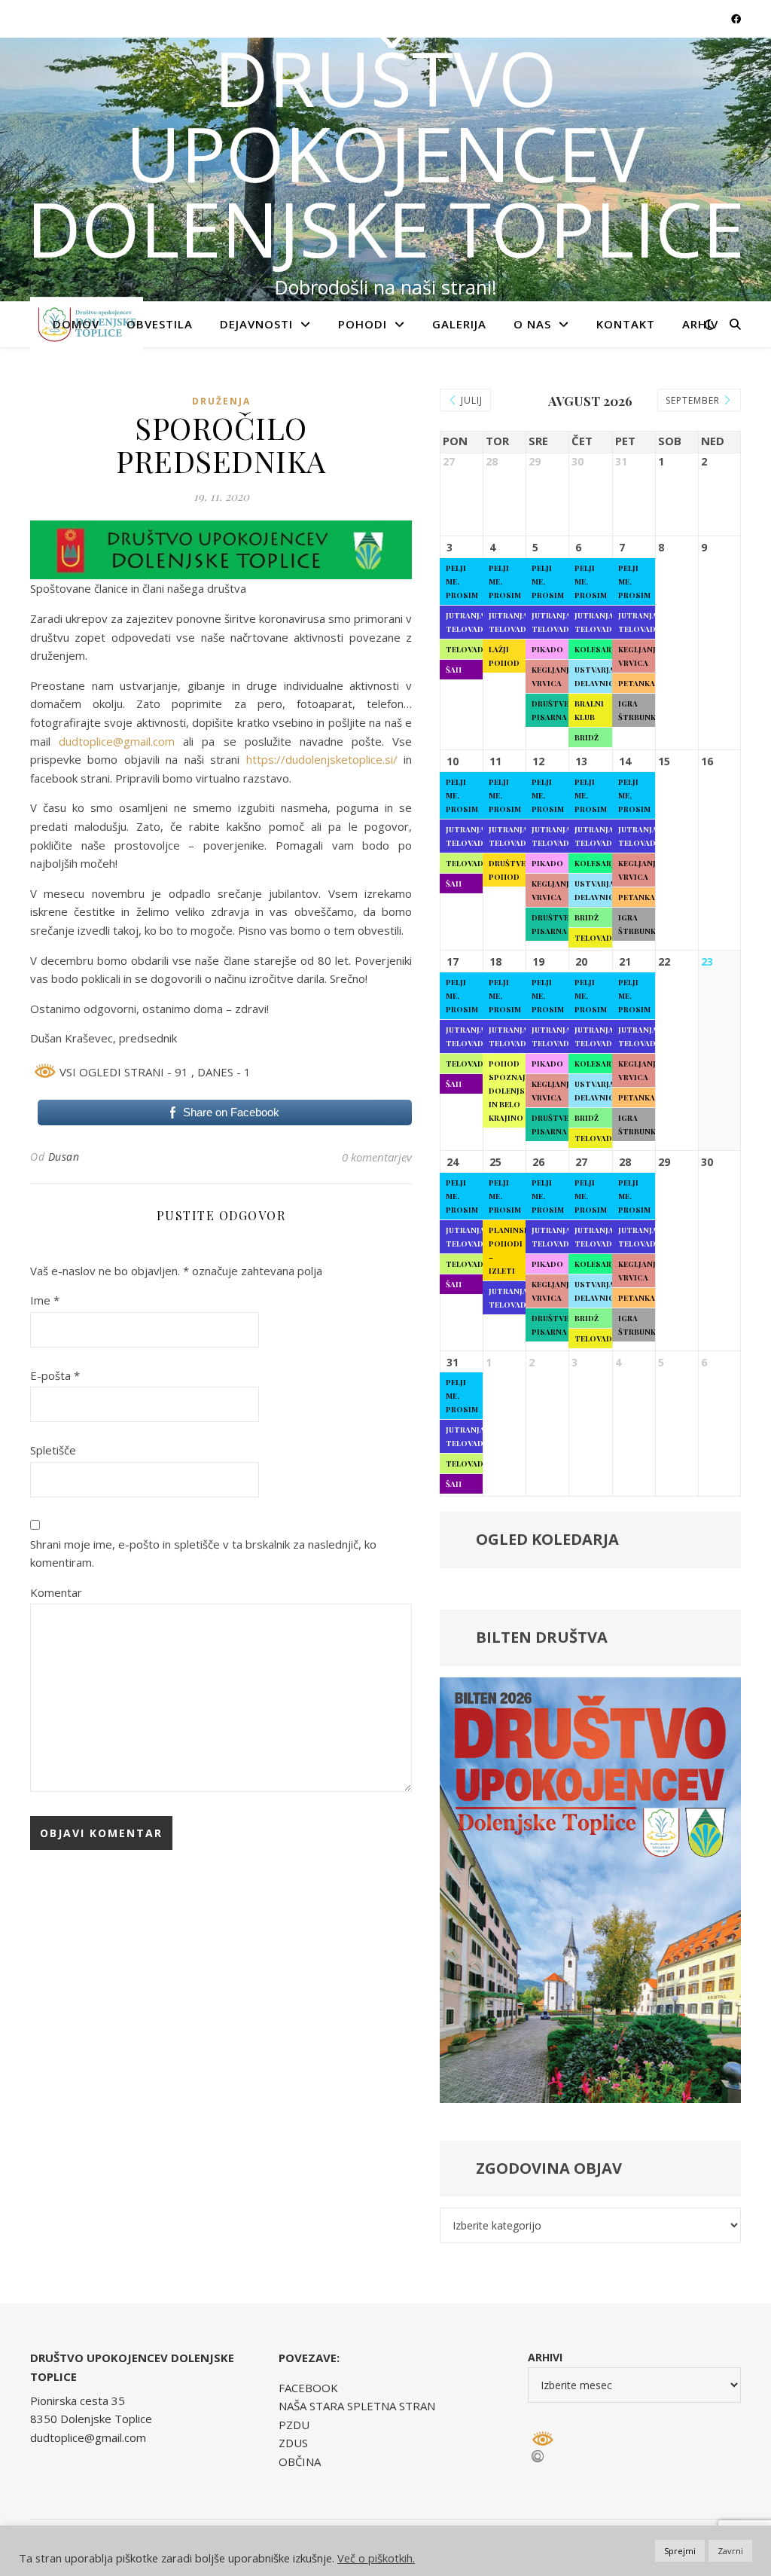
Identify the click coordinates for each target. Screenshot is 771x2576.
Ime (45, 1300)
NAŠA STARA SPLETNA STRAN (357, 2406)
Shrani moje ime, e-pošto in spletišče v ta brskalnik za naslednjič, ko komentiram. (203, 1554)
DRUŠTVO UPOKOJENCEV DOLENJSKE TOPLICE (385, 153)
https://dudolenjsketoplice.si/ (322, 759)
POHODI (363, 324)
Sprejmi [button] (680, 2551)
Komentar (56, 1592)
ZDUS (293, 2443)
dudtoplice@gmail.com (117, 741)
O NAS (532, 324)
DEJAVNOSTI (256, 324)
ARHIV (700, 324)
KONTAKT (626, 324)
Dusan (64, 1157)
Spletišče (53, 1450)
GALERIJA (459, 324)
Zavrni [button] (730, 2551)
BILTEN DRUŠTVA (542, 1637)
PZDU (294, 2425)
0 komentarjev (377, 1157)
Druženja (221, 401)
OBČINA (300, 2462)
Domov (76, 324)
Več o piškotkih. (376, 2558)
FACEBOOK (308, 2388)
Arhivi (545, 2357)
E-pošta (55, 1375)
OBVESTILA (160, 324)
